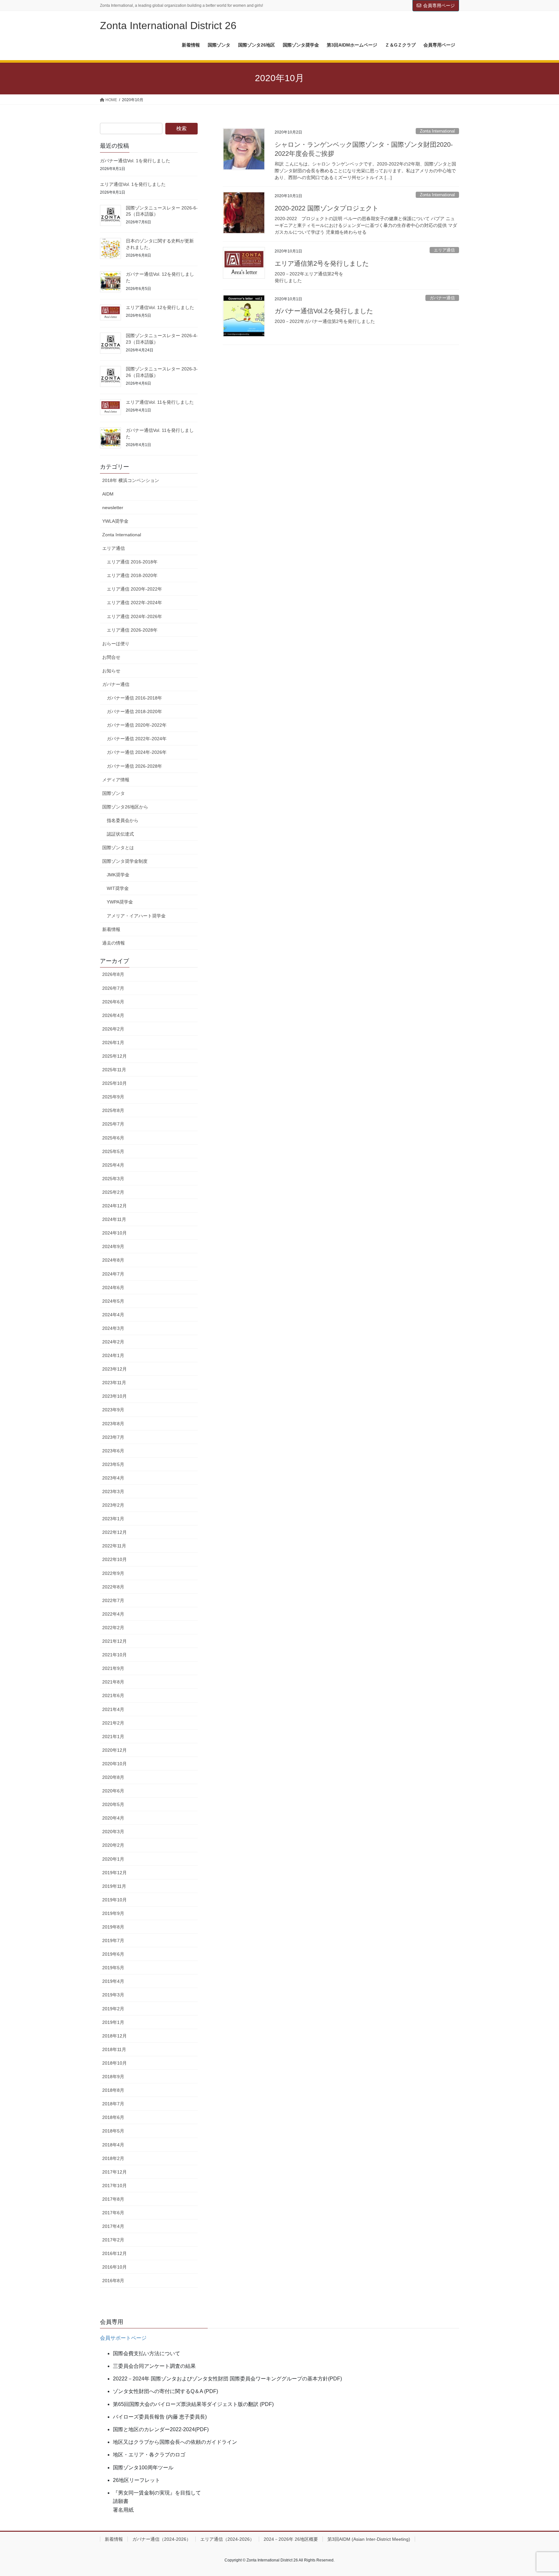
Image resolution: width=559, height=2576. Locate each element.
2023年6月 (113, 1451)
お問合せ (111, 657)
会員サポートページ (123, 2338)
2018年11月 (114, 2049)
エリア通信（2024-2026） (227, 2539)
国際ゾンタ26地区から (125, 807)
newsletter (113, 508)
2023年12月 (115, 1369)
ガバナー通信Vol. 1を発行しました (135, 161)
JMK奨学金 (118, 875)
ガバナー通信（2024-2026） (162, 2539)
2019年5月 (113, 1968)
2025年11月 (114, 1070)
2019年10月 (115, 1900)
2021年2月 (113, 1723)
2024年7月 (113, 1274)
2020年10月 (115, 1764)
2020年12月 (115, 1750)
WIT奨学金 (118, 888)
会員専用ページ (439, 5)
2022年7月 (113, 1600)
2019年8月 (113, 1927)
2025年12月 (115, 1056)
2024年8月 (113, 1260)
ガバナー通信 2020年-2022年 (137, 725)
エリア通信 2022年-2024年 (134, 603)
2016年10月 (115, 2267)
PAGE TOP (540, 2493)
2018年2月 (113, 2158)
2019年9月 (113, 1913)
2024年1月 (113, 1355)
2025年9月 (113, 1097)
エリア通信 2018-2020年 (132, 575)
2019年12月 (115, 1873)
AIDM (108, 494)
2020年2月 (113, 1845)
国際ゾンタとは (118, 848)
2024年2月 (113, 1342)
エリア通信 (444, 250)
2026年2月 (113, 1029)
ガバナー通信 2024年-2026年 (137, 752)
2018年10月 (115, 2063)
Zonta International (437, 131)
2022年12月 (115, 1532)
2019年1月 (113, 2022)
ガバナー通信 (442, 298)
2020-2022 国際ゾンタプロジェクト (327, 208)
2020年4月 (113, 1818)
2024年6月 (113, 1288)
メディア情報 (116, 780)
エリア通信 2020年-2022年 (134, 589)
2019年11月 (114, 1886)
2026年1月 (113, 1042)
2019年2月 (113, 2009)
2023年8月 (113, 1424)
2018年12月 (115, 2036)
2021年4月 (113, 1709)
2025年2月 (113, 1192)
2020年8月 (113, 1777)
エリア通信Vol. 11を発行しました (160, 402)
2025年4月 (113, 1165)
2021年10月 (115, 1655)
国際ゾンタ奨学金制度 (125, 861)
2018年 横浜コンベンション (131, 480)
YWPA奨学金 (120, 902)
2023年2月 (113, 1505)
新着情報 (111, 929)
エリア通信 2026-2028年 (132, 630)
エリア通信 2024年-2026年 (134, 616)
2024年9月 (113, 1246)
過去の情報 (114, 943)
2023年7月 (113, 1437)
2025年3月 (113, 1179)
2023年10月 (115, 1396)
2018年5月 (113, 2131)
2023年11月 (114, 1383)
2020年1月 (113, 1859)
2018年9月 (113, 2077)
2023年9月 (113, 1410)
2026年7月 (113, 988)
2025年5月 (113, 1151)
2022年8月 (113, 1587)
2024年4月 (113, 1315)
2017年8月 (113, 2199)
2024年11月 (114, 1219)
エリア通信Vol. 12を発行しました (160, 307)
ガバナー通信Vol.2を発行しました (324, 311)
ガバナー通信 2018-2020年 (134, 711)
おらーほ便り (116, 644)
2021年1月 (113, 1737)
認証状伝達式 (120, 834)
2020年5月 (113, 1804)
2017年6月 (113, 2213)
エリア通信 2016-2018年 (132, 562)
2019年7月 (113, 1940)
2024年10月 (115, 1233)
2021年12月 (115, 1641)
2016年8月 (113, 2281)
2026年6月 (113, 1002)
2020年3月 (113, 1832)
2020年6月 (113, 1791)
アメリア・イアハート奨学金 (136, 916)
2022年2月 (113, 1628)
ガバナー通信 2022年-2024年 (137, 739)
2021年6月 (113, 1695)
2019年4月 (113, 1981)
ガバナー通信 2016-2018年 (134, 698)
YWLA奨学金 (115, 521)
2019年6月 (113, 1954)
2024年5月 (113, 1301)
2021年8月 (113, 1682)
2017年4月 (113, 2226)
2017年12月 (115, 2172)
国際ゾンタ (114, 793)
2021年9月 (113, 1668)
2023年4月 (113, 1478)
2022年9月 (113, 1573)
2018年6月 (113, 2117)
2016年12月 (115, 2253)
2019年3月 (113, 1995)
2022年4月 (113, 1614)
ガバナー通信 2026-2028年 (134, 766)
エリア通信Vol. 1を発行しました (133, 184)
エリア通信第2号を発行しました (322, 263)
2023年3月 (113, 1491)
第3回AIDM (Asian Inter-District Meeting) (369, 2539)
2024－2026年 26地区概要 (291, 2539)
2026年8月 (113, 974)
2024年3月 (113, 1328)
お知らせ (111, 671)
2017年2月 (113, 2240)
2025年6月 (113, 1138)
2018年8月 (113, 2090)
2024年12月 (115, 1206)
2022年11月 (114, 1546)
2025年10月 (115, 1083)
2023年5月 (113, 1464)
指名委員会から (123, 820)
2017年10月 (115, 2186)
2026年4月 (113, 1015)
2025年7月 (113, 1124)
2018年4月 (113, 2145)
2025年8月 (113, 1110)
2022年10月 (115, 1559)
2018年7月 (113, 2104)
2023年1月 (113, 1519)
